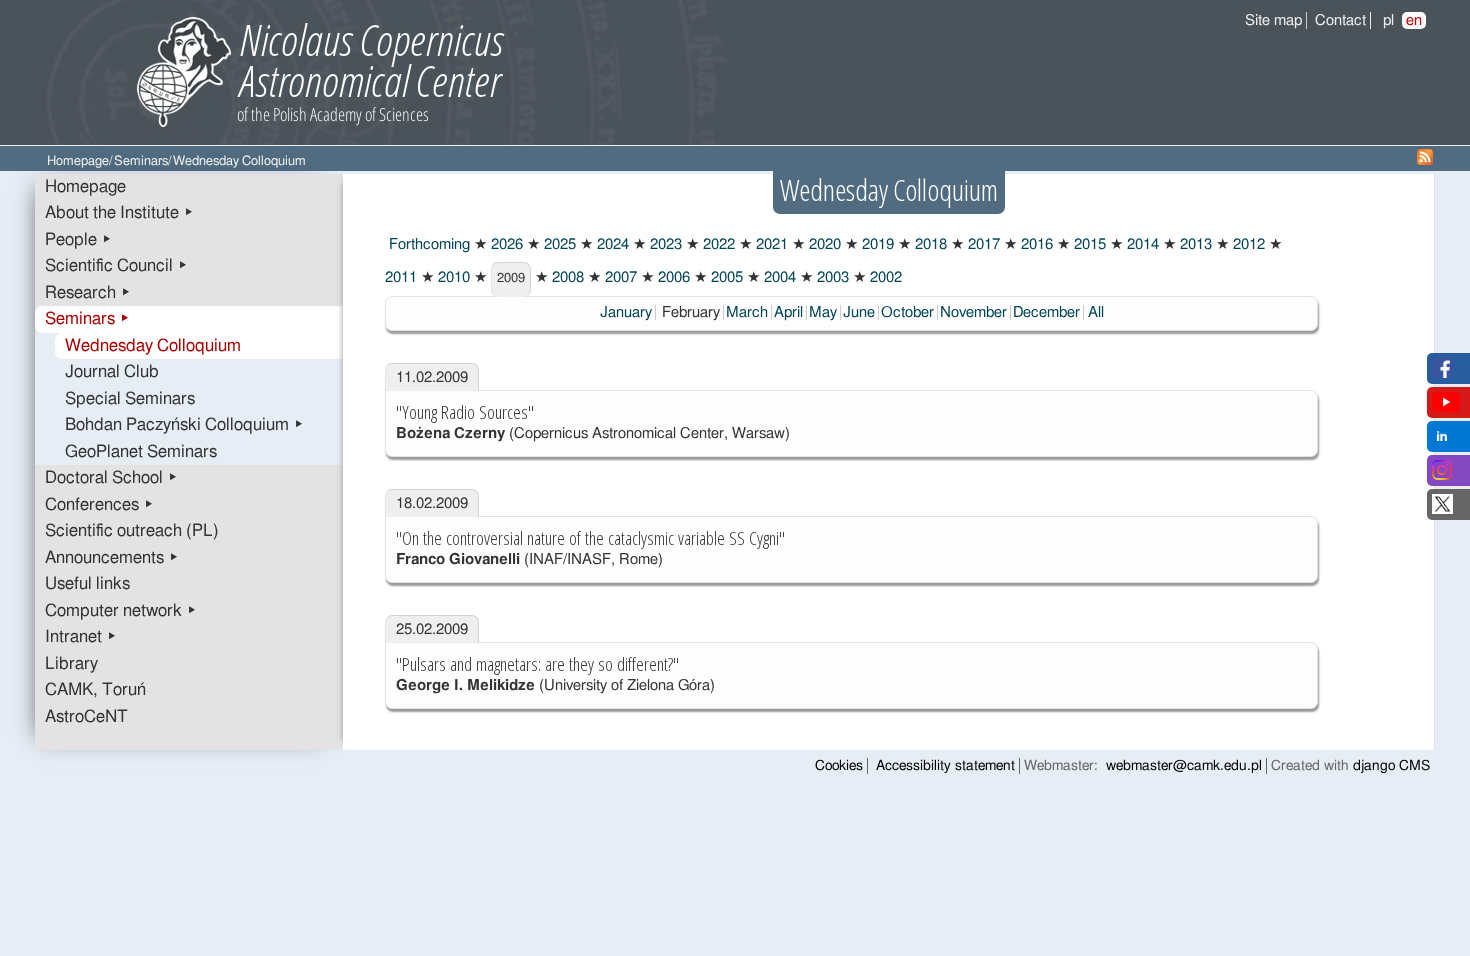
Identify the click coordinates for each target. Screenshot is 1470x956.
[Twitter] (1442, 509)
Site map (1273, 20)
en (1414, 20)
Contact (1340, 20)
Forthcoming (427, 244)
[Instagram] (1442, 475)
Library (71, 664)
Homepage (78, 161)
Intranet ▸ (81, 637)
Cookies (839, 766)
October (907, 312)
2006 (672, 277)
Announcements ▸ (112, 558)
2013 (1194, 244)
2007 (619, 277)
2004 (778, 277)
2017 (982, 244)
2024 (611, 244)
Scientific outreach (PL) (132, 531)
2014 (1141, 244)
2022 (717, 244)
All (1096, 312)
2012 (1247, 244)
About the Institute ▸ (119, 213)
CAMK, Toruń (95, 690)
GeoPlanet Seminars (141, 452)
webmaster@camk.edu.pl (1184, 766)
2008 (566, 277)
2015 (1088, 244)
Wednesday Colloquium (153, 346)
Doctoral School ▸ (111, 478)
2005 (725, 277)
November (973, 312)
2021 (770, 244)
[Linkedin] (1442, 441)
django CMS (1391, 766)
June (859, 312)
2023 (664, 244)
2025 (558, 244)
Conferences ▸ (99, 505)
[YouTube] (1446, 407)
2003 (831, 277)
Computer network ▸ (121, 611)
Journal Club (112, 372)
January (626, 312)
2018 (929, 244)
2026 (505, 244)
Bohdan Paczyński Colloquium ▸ (184, 425)
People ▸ (78, 240)
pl (1388, 20)
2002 (884, 277)
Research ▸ (88, 293)
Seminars (141, 161)
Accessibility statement (945, 766)
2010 (452, 277)
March (747, 312)
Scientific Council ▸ (116, 266)
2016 (1035, 244)
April (788, 312)
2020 (823, 244)
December (1046, 312)
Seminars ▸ (87, 319)
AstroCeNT (86, 717)
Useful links (87, 584)
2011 (401, 277)
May (823, 312)
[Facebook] (1442, 373)
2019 (876, 244)
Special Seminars (130, 399)
